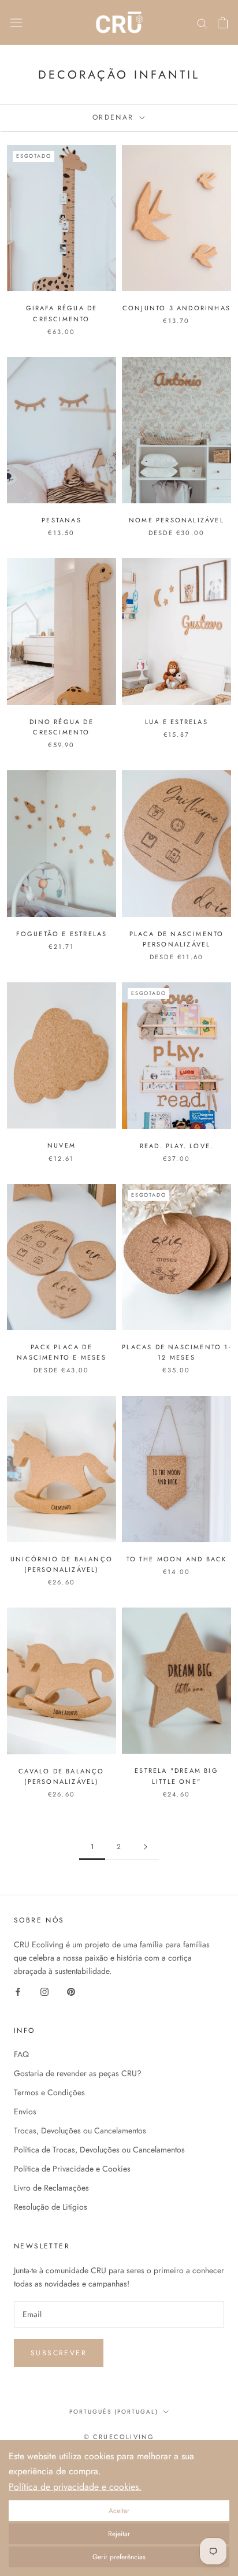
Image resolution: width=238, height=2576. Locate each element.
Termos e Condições (49, 2092)
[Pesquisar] (202, 22)
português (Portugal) (114, 2412)
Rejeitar (119, 2534)
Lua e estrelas (176, 722)
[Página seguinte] (146, 1847)
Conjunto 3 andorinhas (176, 308)
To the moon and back (177, 1559)
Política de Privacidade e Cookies (72, 2169)
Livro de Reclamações (51, 2188)
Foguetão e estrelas (62, 934)
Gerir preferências (119, 2557)
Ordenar (115, 117)
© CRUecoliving (119, 2437)
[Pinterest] (71, 1991)
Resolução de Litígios (51, 2207)
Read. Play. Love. (176, 1146)
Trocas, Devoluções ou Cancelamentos (80, 2130)
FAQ (21, 2054)
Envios (25, 2111)
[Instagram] (44, 1991)
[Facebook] (18, 1991)
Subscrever (59, 2353)
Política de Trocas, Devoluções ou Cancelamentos (99, 2150)
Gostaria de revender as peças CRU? (78, 2073)
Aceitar (119, 2511)
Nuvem (62, 1145)
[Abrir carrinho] (223, 23)
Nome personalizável (176, 520)
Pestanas (62, 520)
